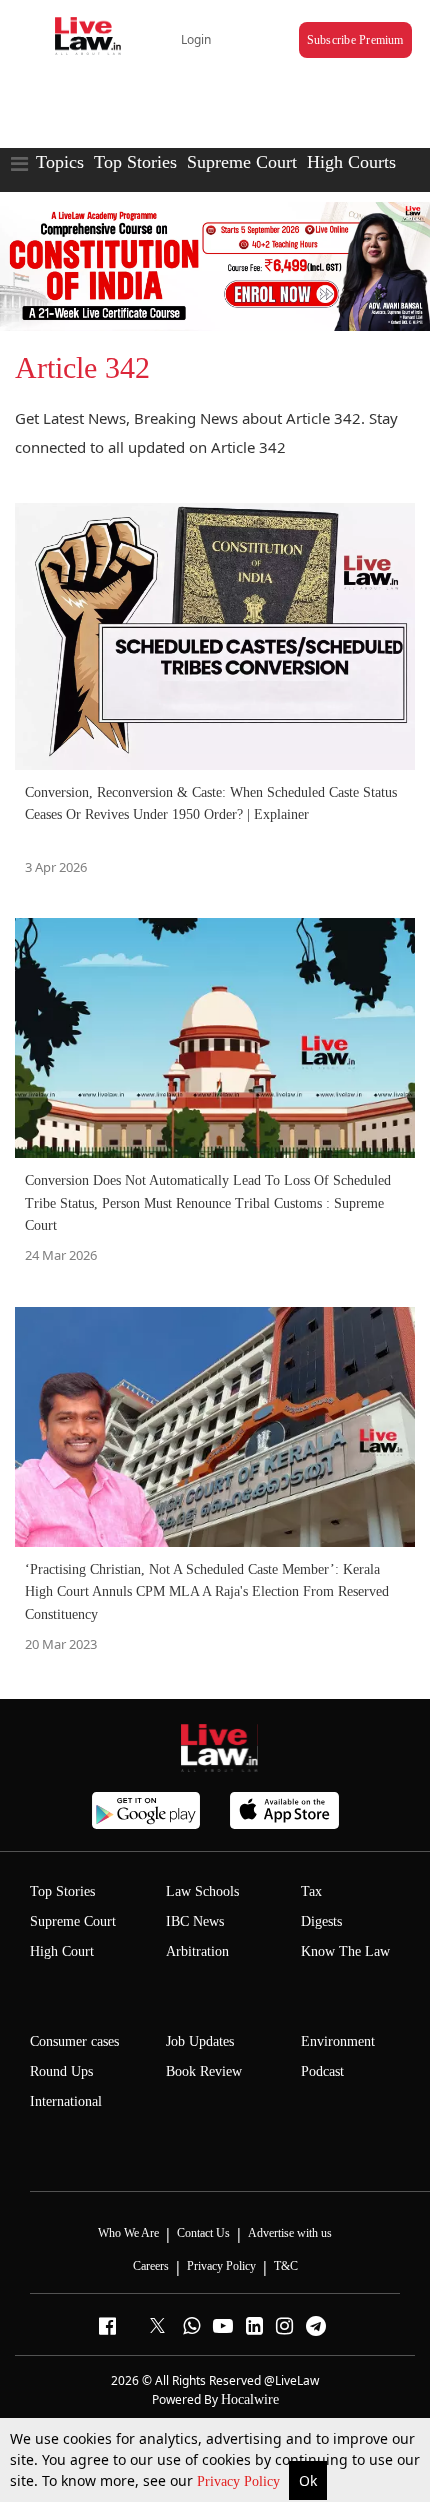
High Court (62, 1951)
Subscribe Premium (355, 40)
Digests (321, 1921)
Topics (60, 162)
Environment (338, 2041)
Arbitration (197, 1951)
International (66, 2101)
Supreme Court (242, 162)
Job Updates (200, 2041)
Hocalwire (250, 2399)
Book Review (204, 2071)
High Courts (351, 162)
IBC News (195, 1921)
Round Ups (61, 2071)
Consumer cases (74, 2041)
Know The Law (345, 1951)
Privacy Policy (240, 2481)
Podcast (322, 2071)
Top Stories (135, 162)
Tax (311, 1891)
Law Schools (202, 1891)
